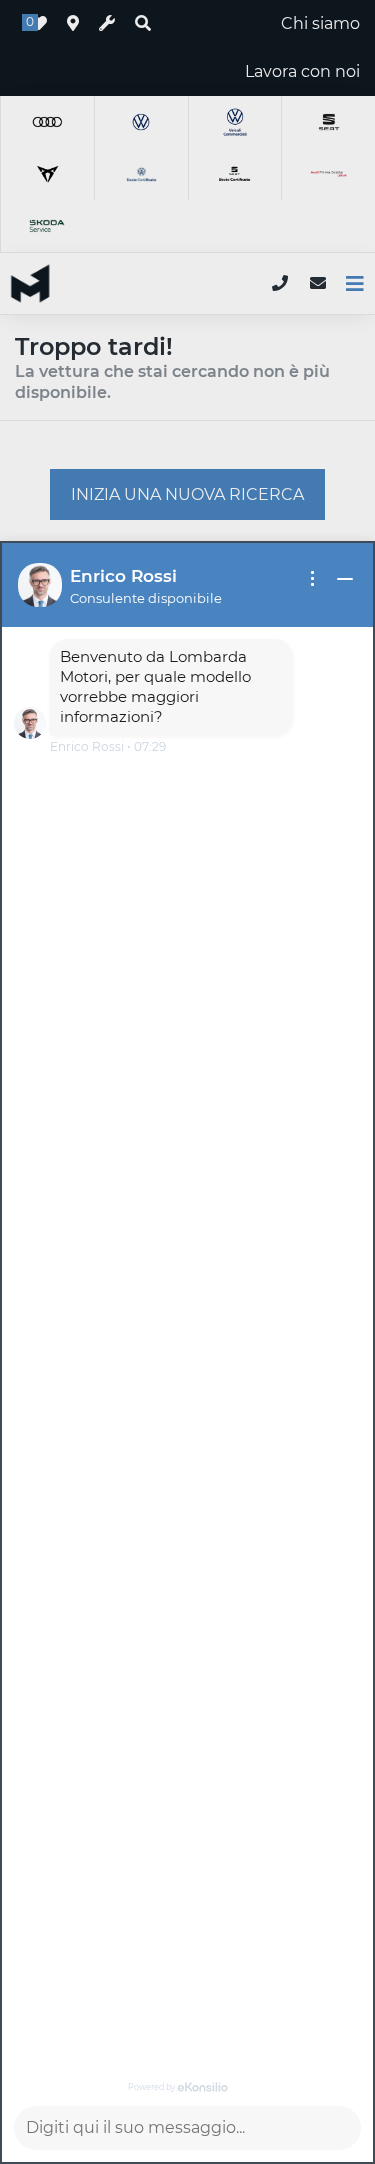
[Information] (313, 579)
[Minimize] (345, 579)
